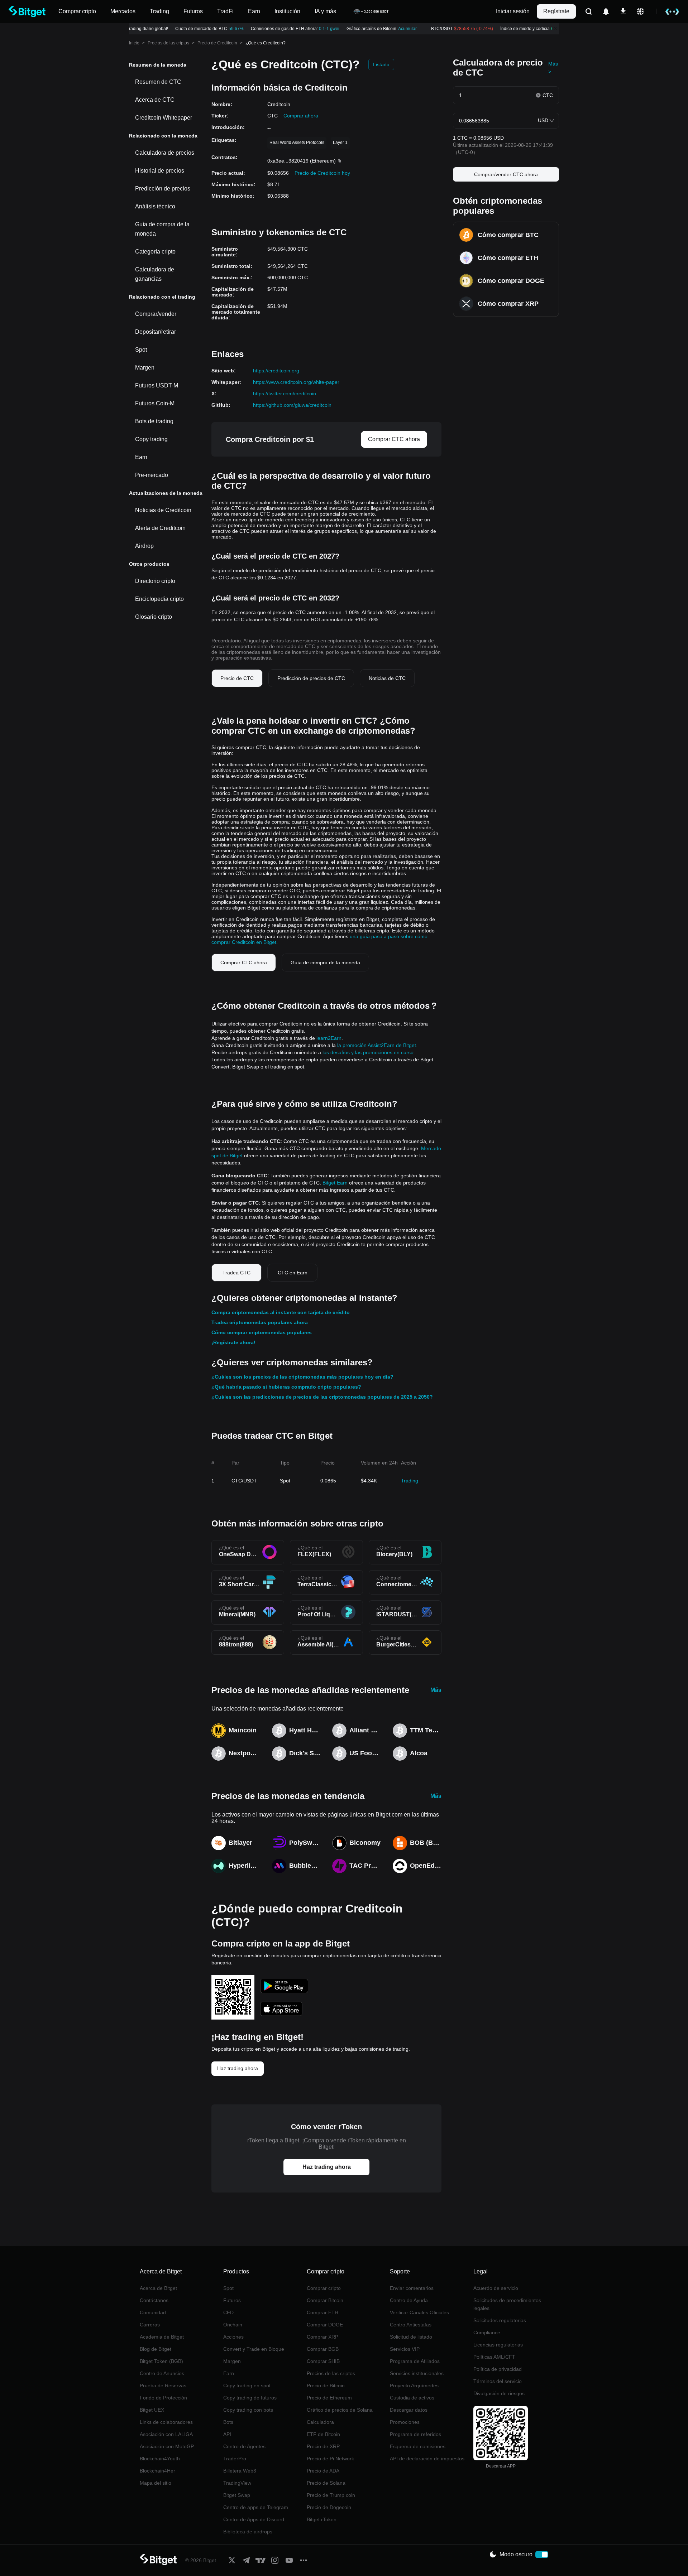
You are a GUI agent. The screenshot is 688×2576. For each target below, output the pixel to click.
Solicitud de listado (411, 2337)
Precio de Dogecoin (329, 2507)
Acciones (233, 2337)
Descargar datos (409, 2410)
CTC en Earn (293, 1273)
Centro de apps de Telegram (256, 2507)
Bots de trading (154, 421)
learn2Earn (329, 1038)
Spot (141, 350)
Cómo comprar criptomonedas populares (262, 1332)
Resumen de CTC (158, 82)
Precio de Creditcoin (217, 43)
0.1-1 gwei (315, 29)
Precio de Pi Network (330, 2459)
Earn (141, 457)
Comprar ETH (322, 2312)
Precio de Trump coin (331, 2495)
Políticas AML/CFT (494, 2357)
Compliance (487, 2333)
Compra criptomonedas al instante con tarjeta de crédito (281, 1312)
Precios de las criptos (168, 43)
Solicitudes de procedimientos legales (507, 2304)
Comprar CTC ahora (394, 439)
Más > (553, 68)
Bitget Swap (237, 2495)
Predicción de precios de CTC (311, 678)
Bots (228, 2422)
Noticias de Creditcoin (163, 510)
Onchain (233, 2325)
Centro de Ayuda (409, 2300)
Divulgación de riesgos (499, 2393)
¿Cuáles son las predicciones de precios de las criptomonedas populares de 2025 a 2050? (322, 1397)
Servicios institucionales (417, 2373)
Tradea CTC (236, 1273)
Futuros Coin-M (155, 403)
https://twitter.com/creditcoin (285, 394)
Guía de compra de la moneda (162, 229)
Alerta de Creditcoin (160, 528)
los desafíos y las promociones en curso (368, 1052)
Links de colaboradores (166, 2422)
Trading (410, 1481)
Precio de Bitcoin (326, 2386)
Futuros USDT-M (157, 385)
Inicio (134, 43)
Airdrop (144, 546)
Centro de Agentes (244, 2446)
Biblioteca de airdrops (248, 2532)
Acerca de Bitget (158, 2288)
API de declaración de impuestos (427, 2459)
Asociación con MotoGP (167, 2446)
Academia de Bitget (162, 2337)
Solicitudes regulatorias (500, 2320)
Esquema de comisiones (418, 2446)
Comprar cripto (324, 2288)
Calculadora (320, 2422)
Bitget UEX (152, 2410)
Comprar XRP (322, 2337)
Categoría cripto (155, 252)
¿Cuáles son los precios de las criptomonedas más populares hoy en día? (302, 1377)
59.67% (222, 29)
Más (436, 1690)
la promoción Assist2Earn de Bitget (377, 1045)
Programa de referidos (415, 2434)
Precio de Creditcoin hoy (322, 173)
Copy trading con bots (248, 2410)
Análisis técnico (155, 206)
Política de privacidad (498, 2369)
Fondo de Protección (163, 2398)
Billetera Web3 (240, 2471)
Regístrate (556, 11)
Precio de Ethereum (329, 2398)
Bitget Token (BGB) (161, 2361)
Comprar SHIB (323, 2361)
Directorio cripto (155, 581)
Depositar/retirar (156, 332)
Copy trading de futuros (250, 2398)
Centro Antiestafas (411, 2325)
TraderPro (235, 2459)
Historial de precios (160, 171)
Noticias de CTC (387, 678)
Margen (145, 368)
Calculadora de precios (165, 153)
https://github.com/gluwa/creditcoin (292, 405)
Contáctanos (154, 2300)
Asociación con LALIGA (166, 2434)
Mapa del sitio (156, 2483)
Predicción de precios (163, 189)
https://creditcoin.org (276, 371)
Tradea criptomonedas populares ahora (260, 1322)
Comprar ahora (301, 116)
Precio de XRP (323, 2446)
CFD (228, 2312)
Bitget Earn (335, 1183)
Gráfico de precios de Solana (340, 2410)
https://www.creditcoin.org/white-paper (296, 382)
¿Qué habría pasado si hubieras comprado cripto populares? (286, 1387)
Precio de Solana (326, 2483)
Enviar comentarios (412, 2288)
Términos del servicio (498, 2381)
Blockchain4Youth (160, 2459)
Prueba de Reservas (163, 2386)
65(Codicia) (548, 29)
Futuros (232, 2300)
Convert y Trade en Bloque (254, 2349)
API (227, 2434)
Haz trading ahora (238, 2068)
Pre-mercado (152, 475)
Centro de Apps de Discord (254, 2519)
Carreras (150, 2325)
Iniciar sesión (513, 11)
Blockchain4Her (157, 2471)
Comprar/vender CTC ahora (506, 174)
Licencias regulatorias (498, 2345)
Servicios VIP (405, 2349)
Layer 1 (340, 143)
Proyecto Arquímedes (414, 2386)
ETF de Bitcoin (323, 2434)
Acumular (393, 29)
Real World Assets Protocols (297, 143)
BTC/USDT (448, 29)
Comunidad (153, 2312)
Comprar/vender (156, 314)
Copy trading (151, 439)
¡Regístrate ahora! (233, 1342)
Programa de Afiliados (415, 2361)
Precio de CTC (237, 678)
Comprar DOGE (325, 2325)
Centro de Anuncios (162, 2373)
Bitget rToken (322, 2519)
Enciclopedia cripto (159, 599)
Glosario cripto (154, 617)
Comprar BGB (323, 2349)
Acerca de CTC (155, 100)
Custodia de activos (412, 2398)
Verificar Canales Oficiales (419, 2312)
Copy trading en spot (247, 2386)
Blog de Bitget (156, 2349)
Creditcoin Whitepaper (164, 118)
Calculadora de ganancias (155, 274)
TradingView (237, 2483)
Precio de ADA (323, 2471)
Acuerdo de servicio (496, 2288)
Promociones (405, 2422)
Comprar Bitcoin (325, 2300)
